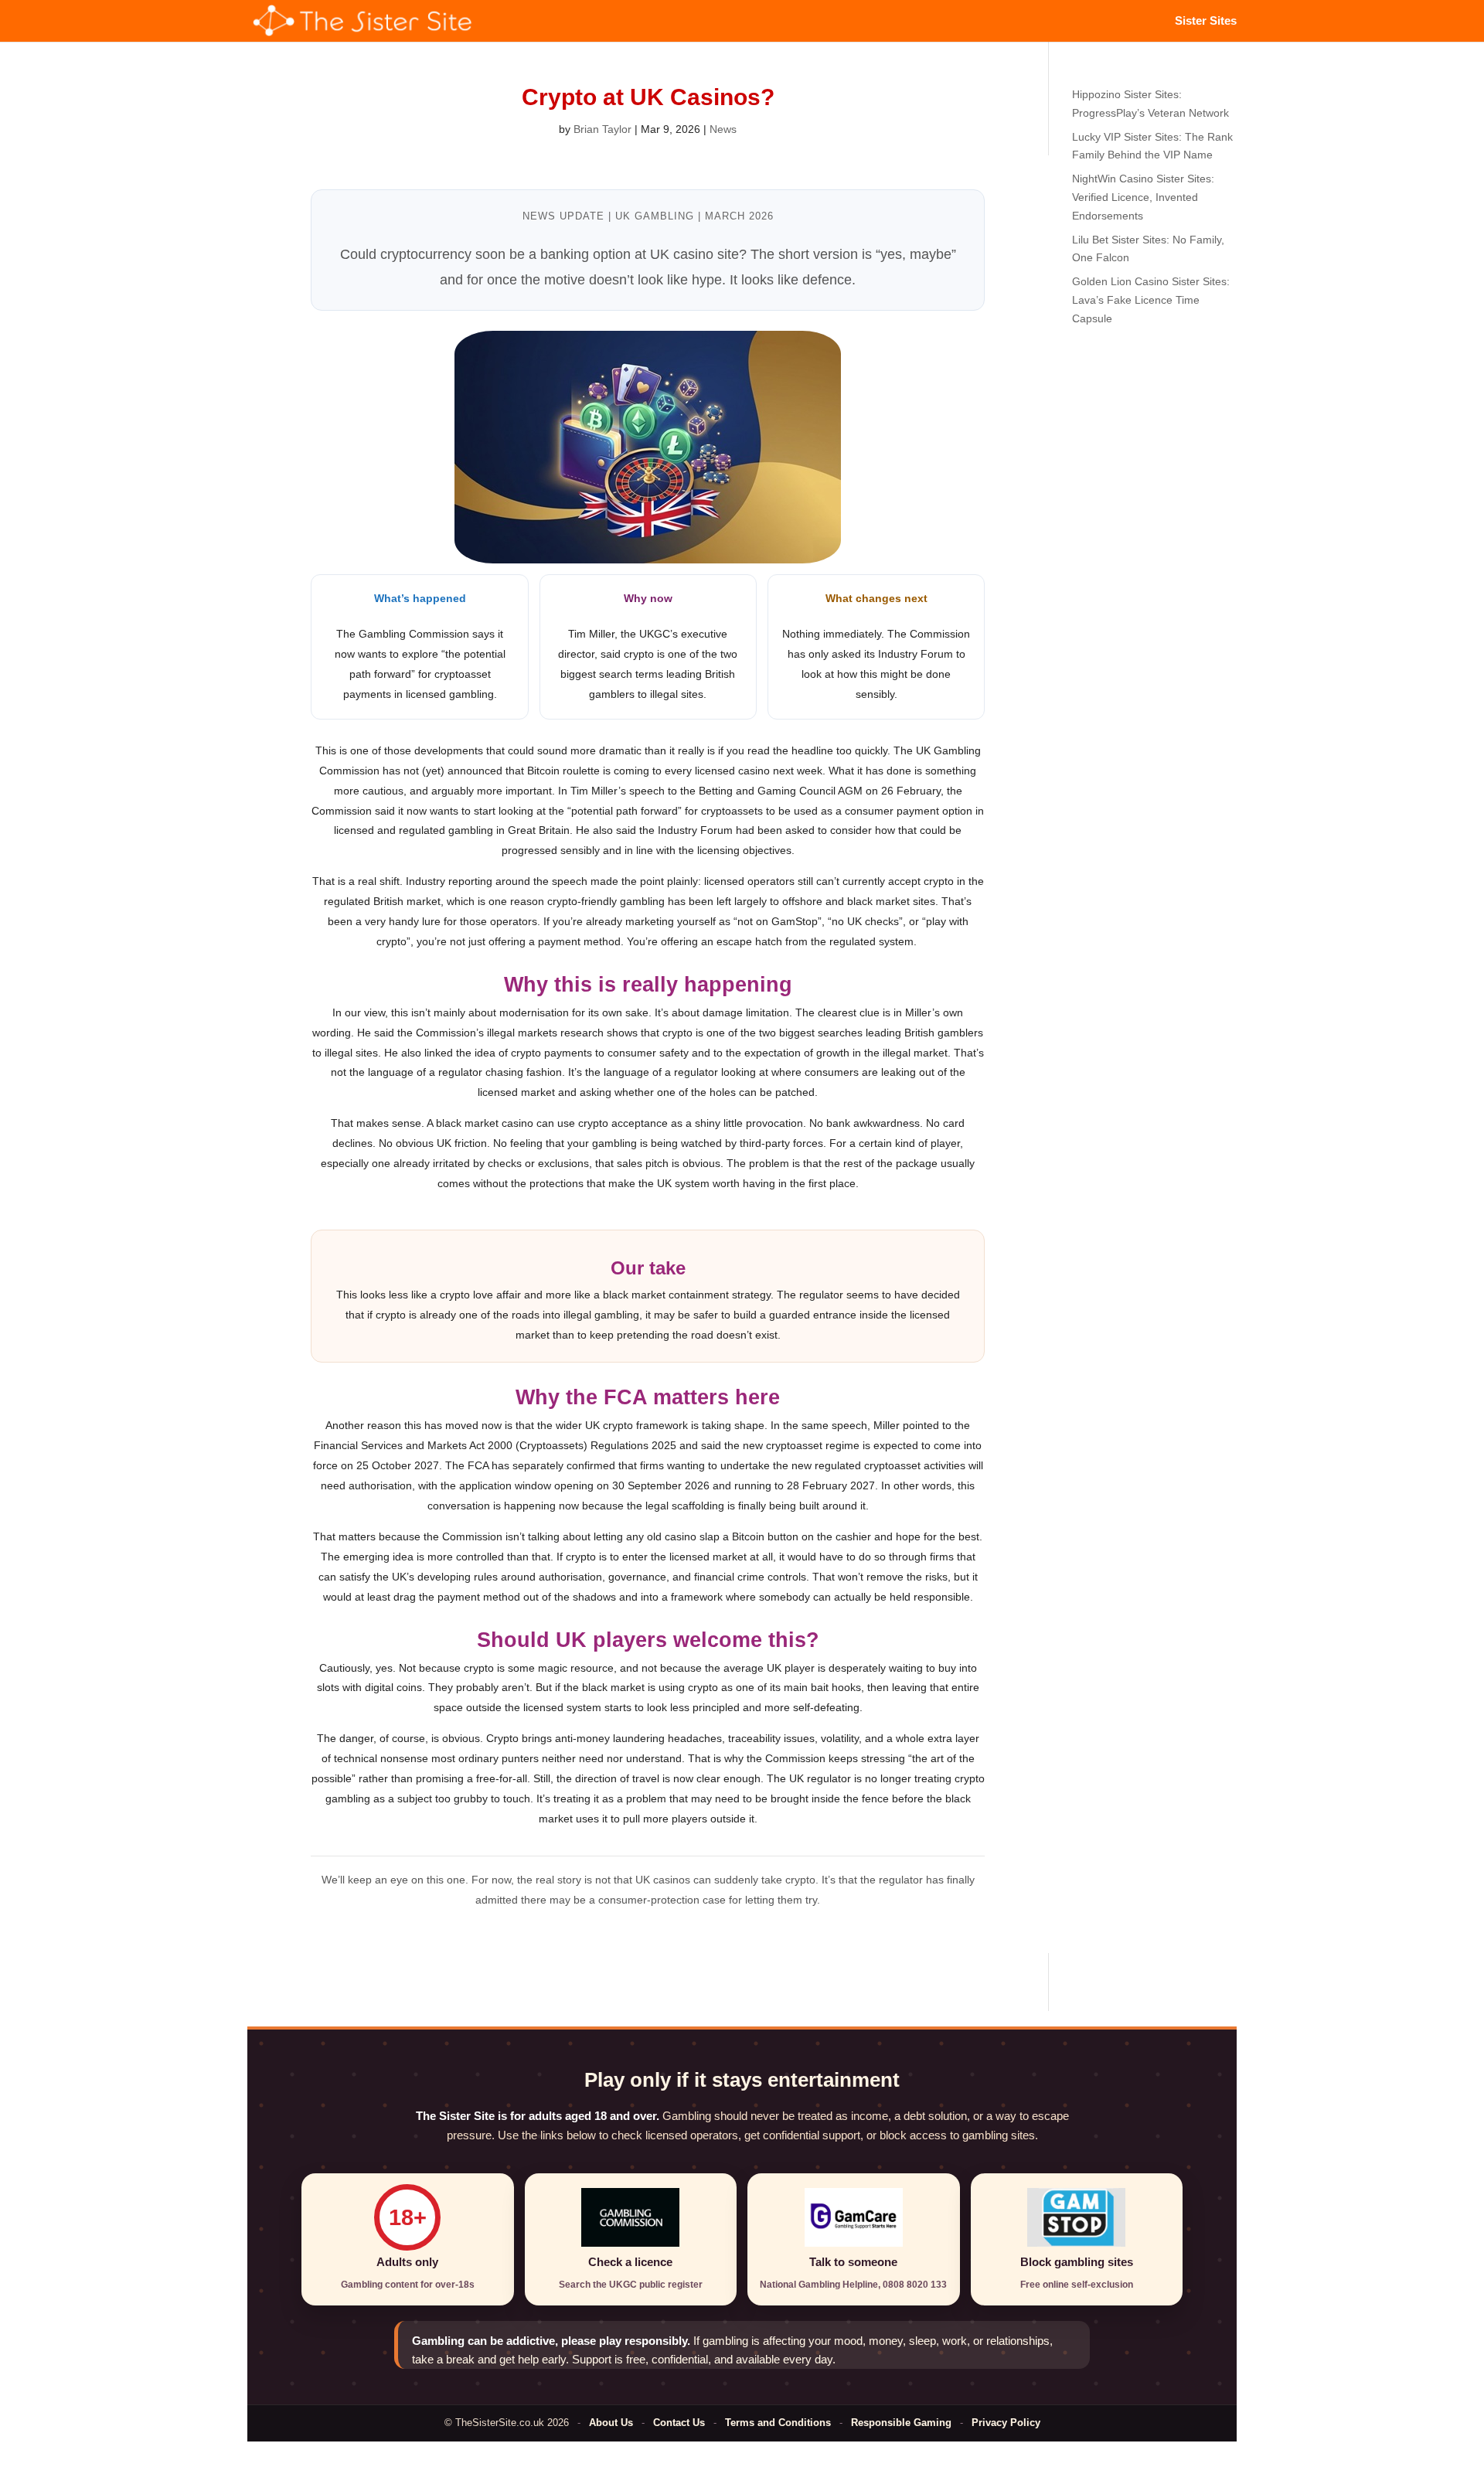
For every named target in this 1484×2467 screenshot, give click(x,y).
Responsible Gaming (901, 2423)
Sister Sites (1206, 21)
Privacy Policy (1006, 2423)
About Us (611, 2423)
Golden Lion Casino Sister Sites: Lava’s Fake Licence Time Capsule (1151, 300)
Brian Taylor (602, 129)
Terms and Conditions (778, 2423)
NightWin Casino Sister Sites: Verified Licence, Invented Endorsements (1143, 197)
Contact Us (679, 2423)
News (723, 129)
